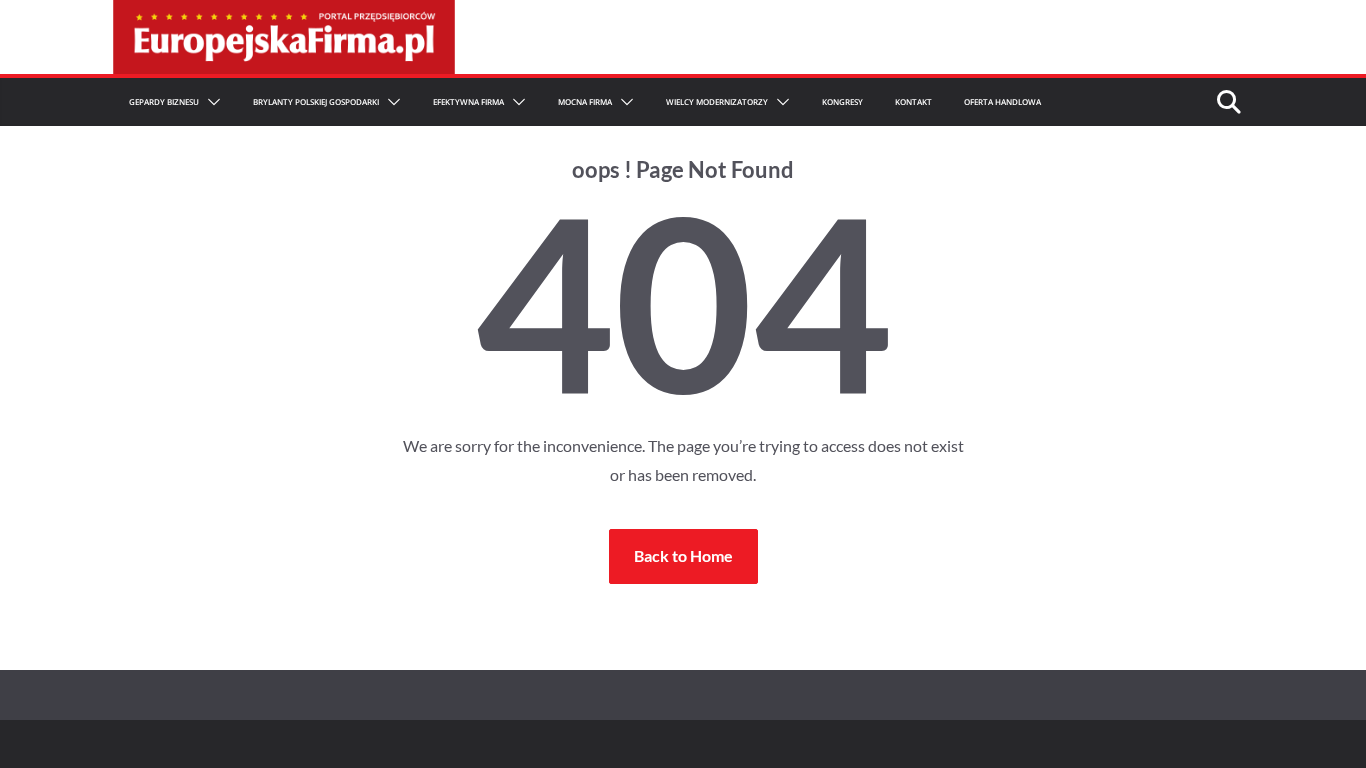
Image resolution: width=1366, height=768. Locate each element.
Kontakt (913, 101)
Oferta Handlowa (1002, 101)
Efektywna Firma (468, 101)
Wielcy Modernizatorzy (717, 101)
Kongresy (842, 101)
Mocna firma (585, 101)
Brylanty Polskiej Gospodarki (316, 101)
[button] (210, 102)
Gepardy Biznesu (164, 101)
